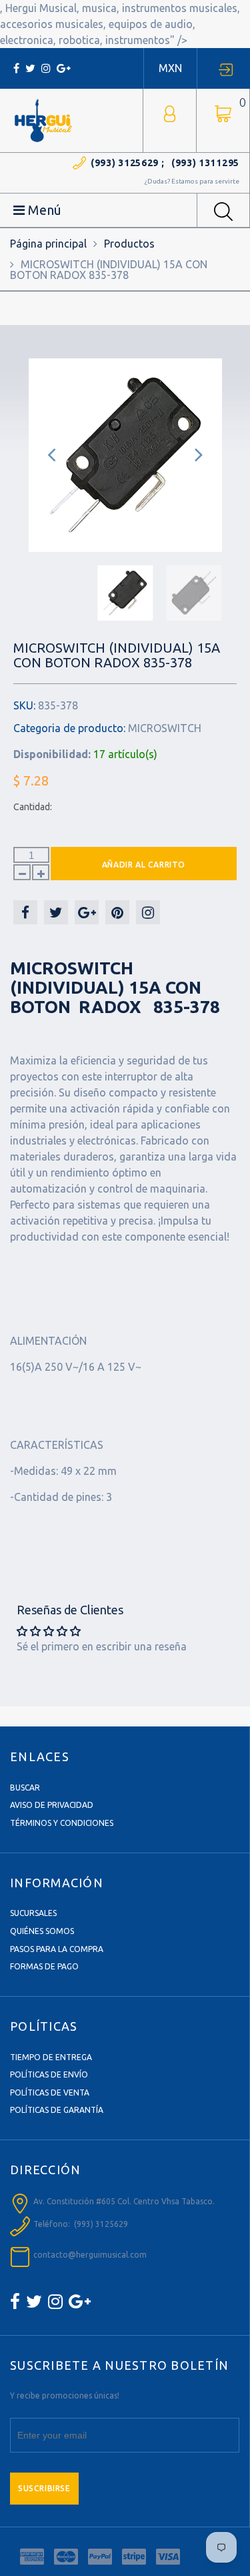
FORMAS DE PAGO (44, 1966)
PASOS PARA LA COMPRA (57, 1949)
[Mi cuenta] (170, 112)
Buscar (25, 1788)
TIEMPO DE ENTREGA (51, 2057)
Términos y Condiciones (62, 1823)
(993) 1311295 (205, 163)
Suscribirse (44, 2488)
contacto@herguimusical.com (90, 2255)
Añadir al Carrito (144, 865)
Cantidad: (33, 807)
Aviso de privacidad (52, 1805)
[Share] (25, 912)
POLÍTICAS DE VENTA (50, 2092)
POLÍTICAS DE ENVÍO (49, 2074)
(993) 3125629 (125, 163)
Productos (129, 244)
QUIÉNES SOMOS (42, 1931)
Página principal (48, 244)
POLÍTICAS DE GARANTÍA (57, 2110)
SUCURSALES (33, 1913)
